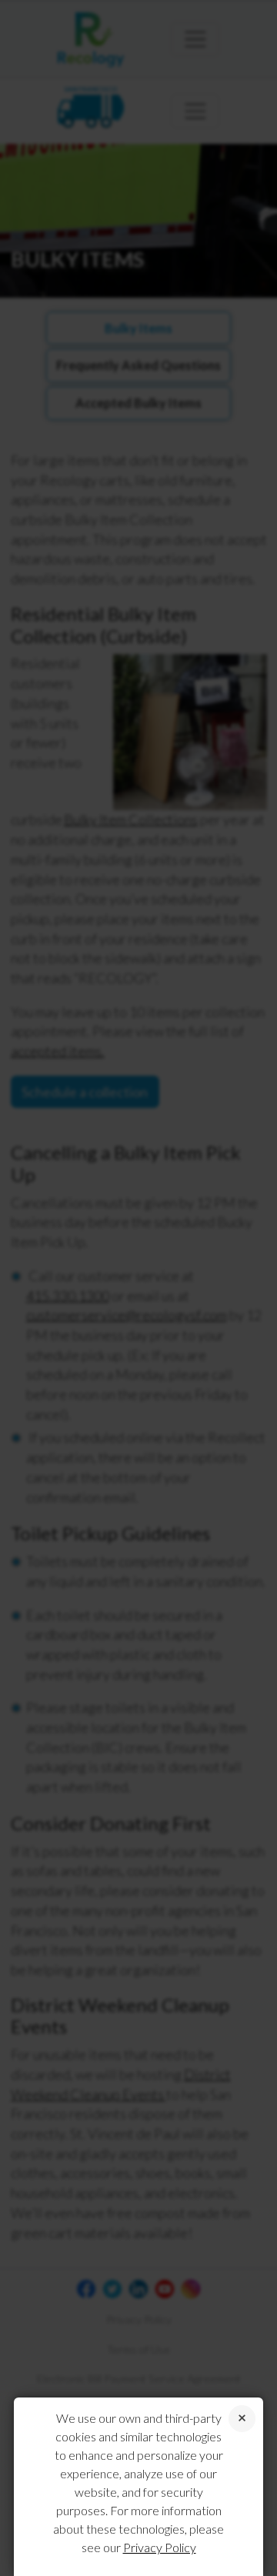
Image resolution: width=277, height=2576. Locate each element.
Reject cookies (242, 2419)
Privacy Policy (160, 2547)
